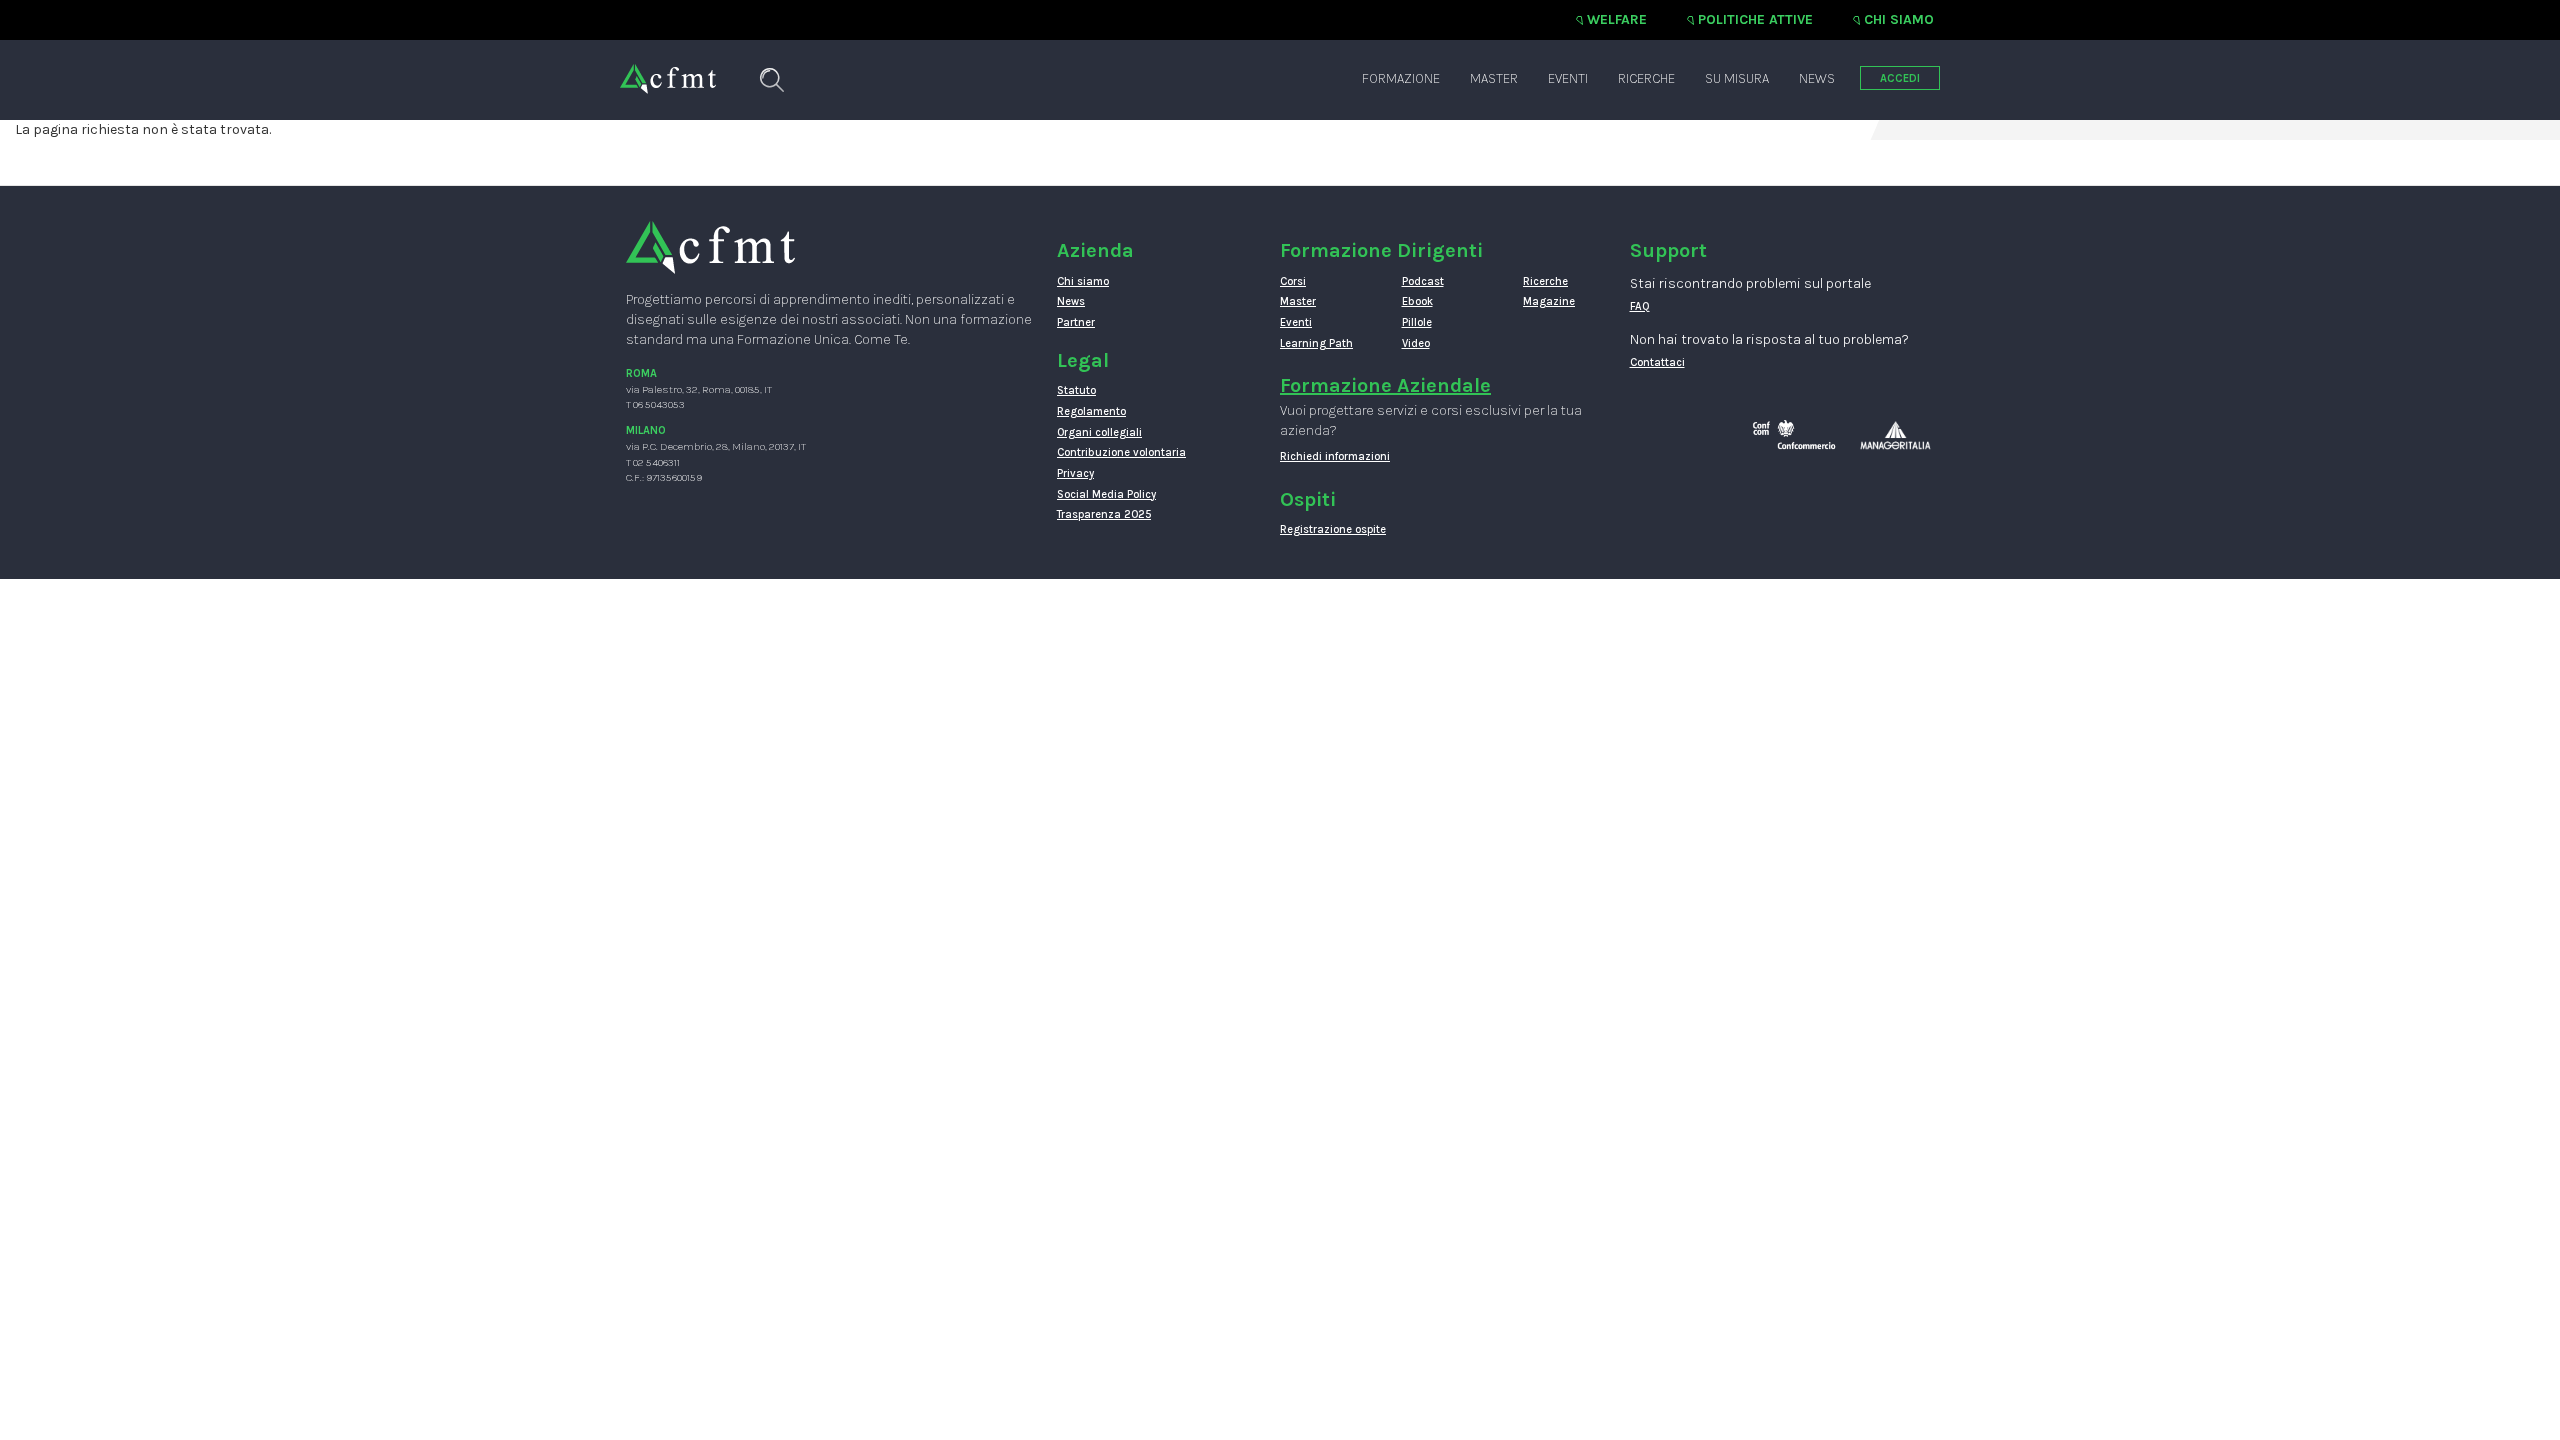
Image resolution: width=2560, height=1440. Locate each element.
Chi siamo (1899, 19)
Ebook (1417, 301)
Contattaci (1657, 362)
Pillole (1417, 322)
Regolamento (1091, 411)
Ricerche (1646, 78)
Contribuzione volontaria (1121, 452)
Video (1416, 343)
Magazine (1549, 301)
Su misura (1737, 78)
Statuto (1076, 390)
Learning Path (1316, 343)
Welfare (1617, 19)
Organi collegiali (1099, 432)
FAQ (1640, 306)
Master (1494, 78)
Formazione (1401, 78)
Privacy (1075, 473)
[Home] (668, 69)
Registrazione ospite (1333, 529)
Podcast (1423, 281)
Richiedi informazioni (1335, 456)
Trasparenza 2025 (1104, 514)
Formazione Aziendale (1385, 385)
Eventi (1568, 78)
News (1817, 78)
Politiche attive (1755, 19)
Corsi (1293, 281)
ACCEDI (1900, 78)
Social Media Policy (1106, 494)
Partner (1076, 322)
